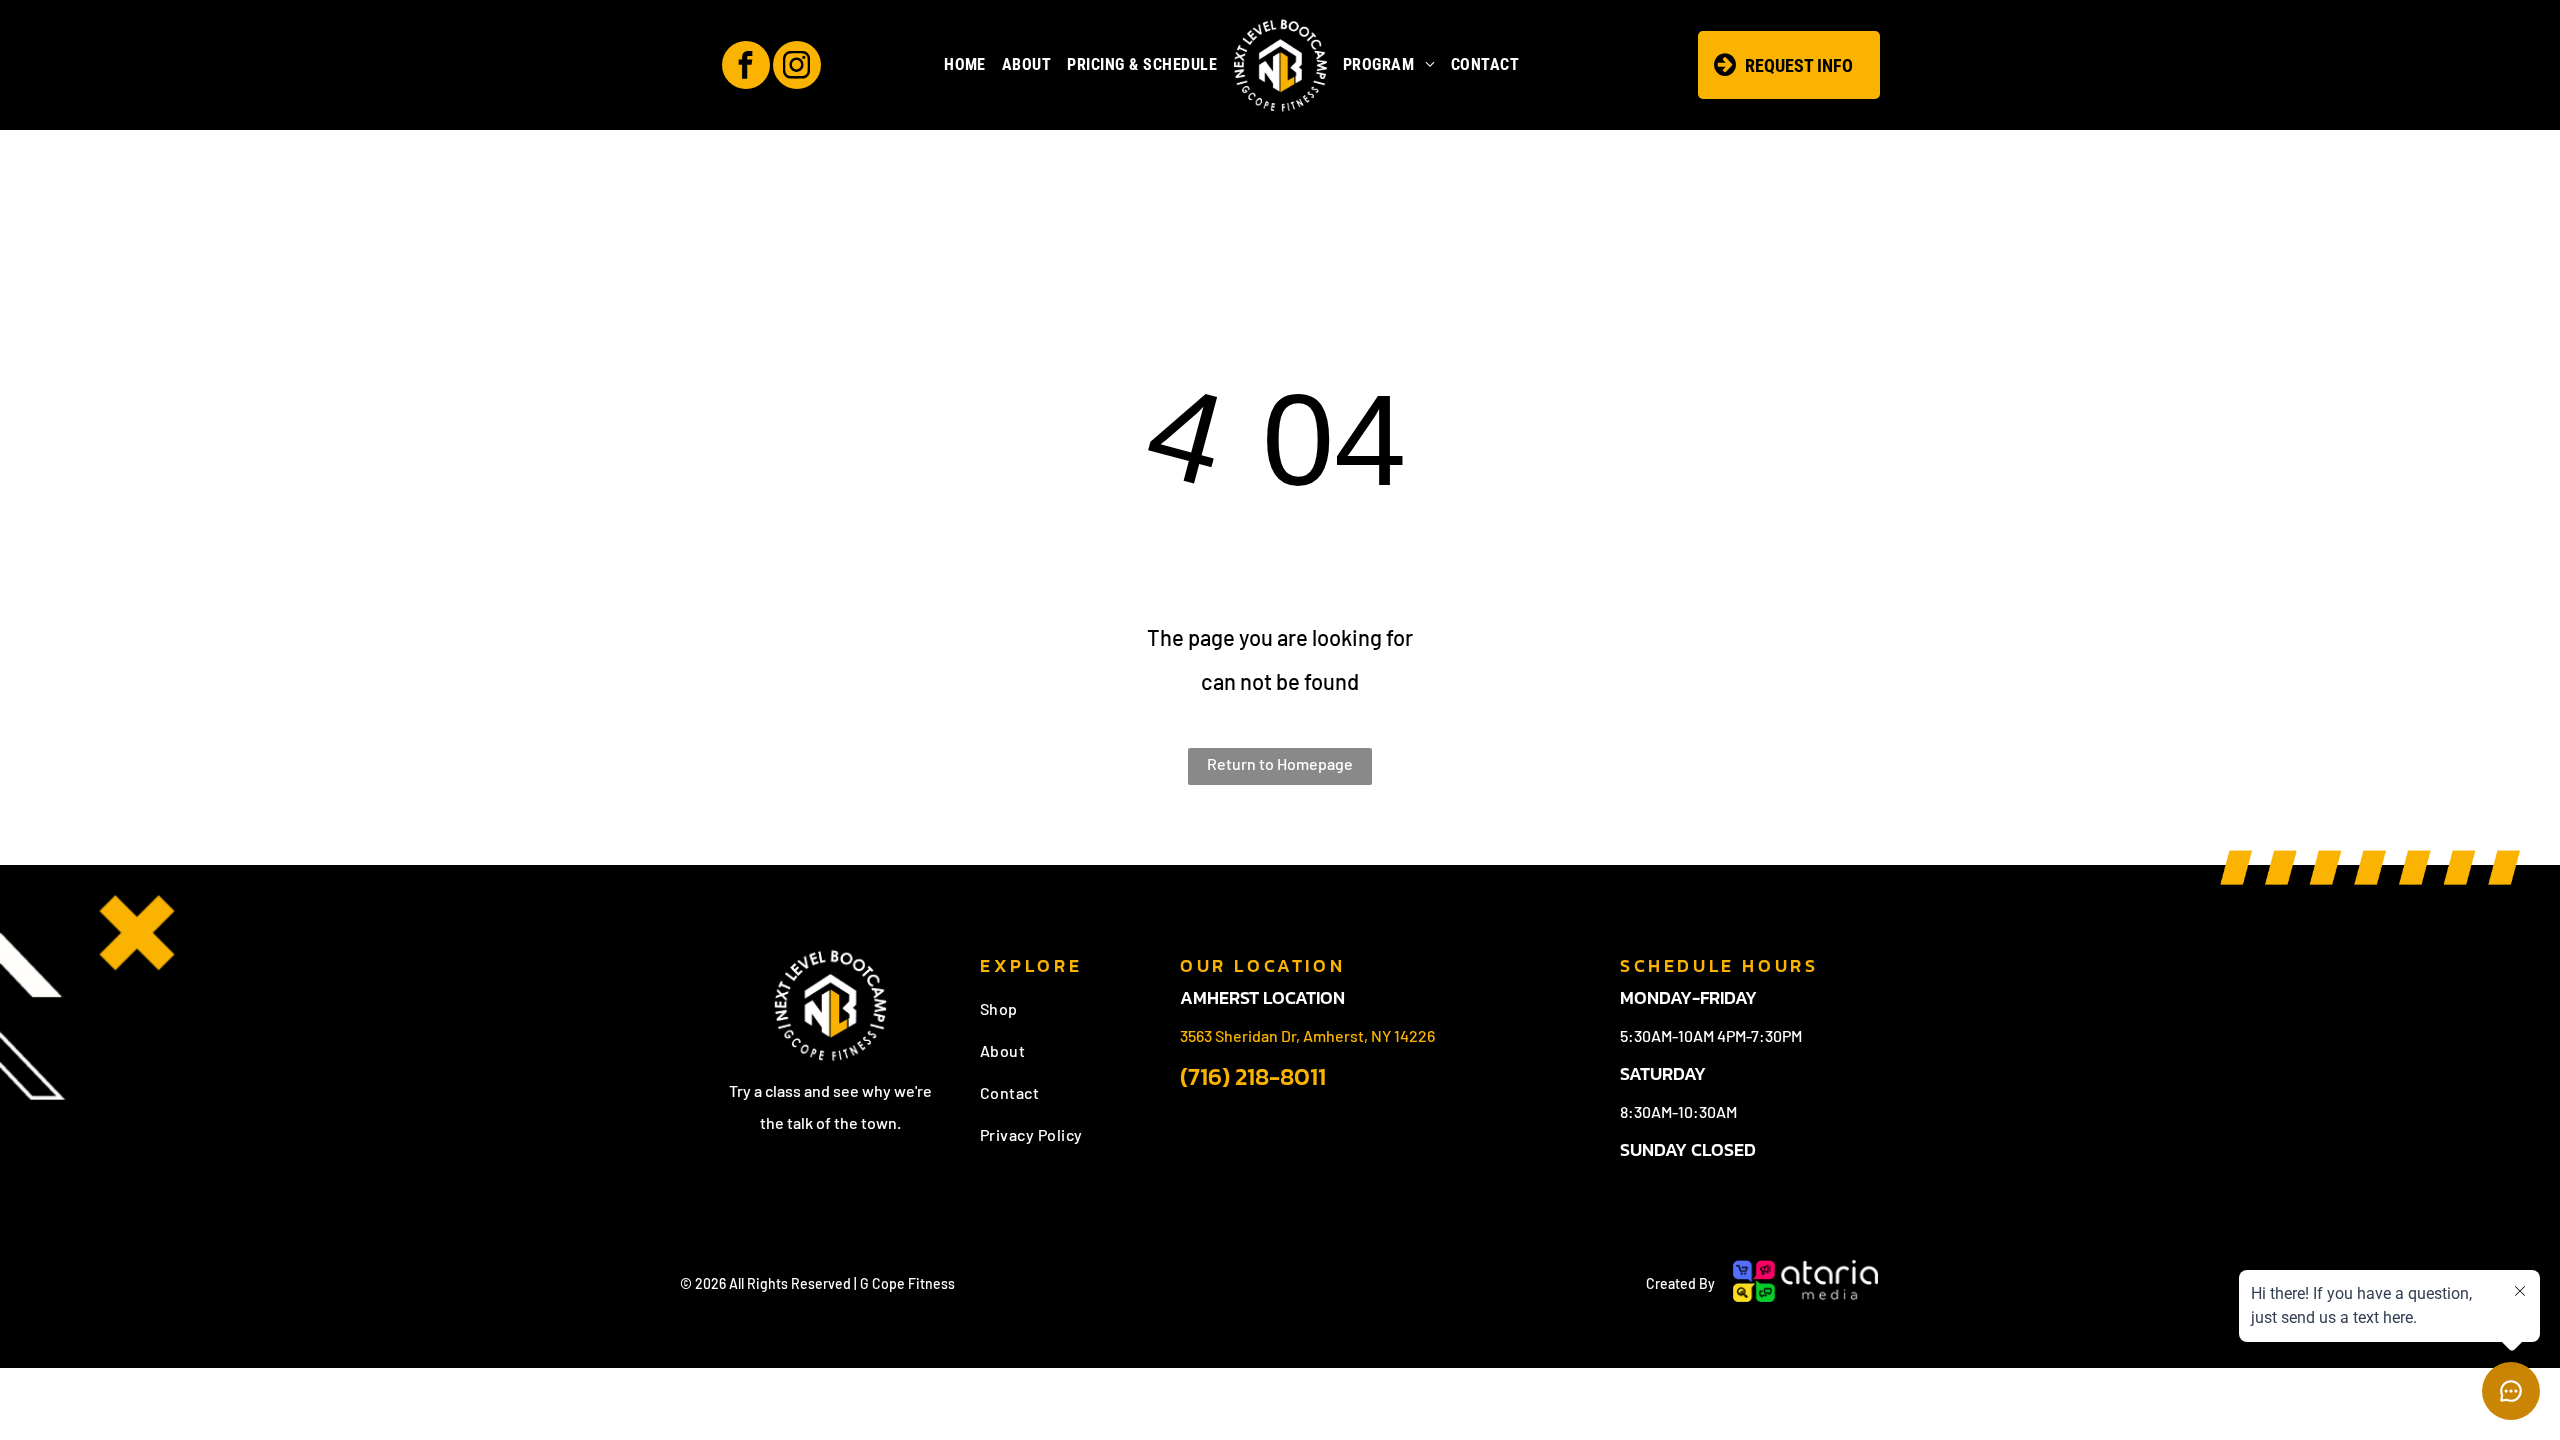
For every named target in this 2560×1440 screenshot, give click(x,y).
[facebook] (746, 67)
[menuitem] (965, 65)
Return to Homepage (1280, 763)
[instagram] (797, 67)
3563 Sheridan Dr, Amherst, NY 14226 (1307, 1035)
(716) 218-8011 (1253, 1076)
